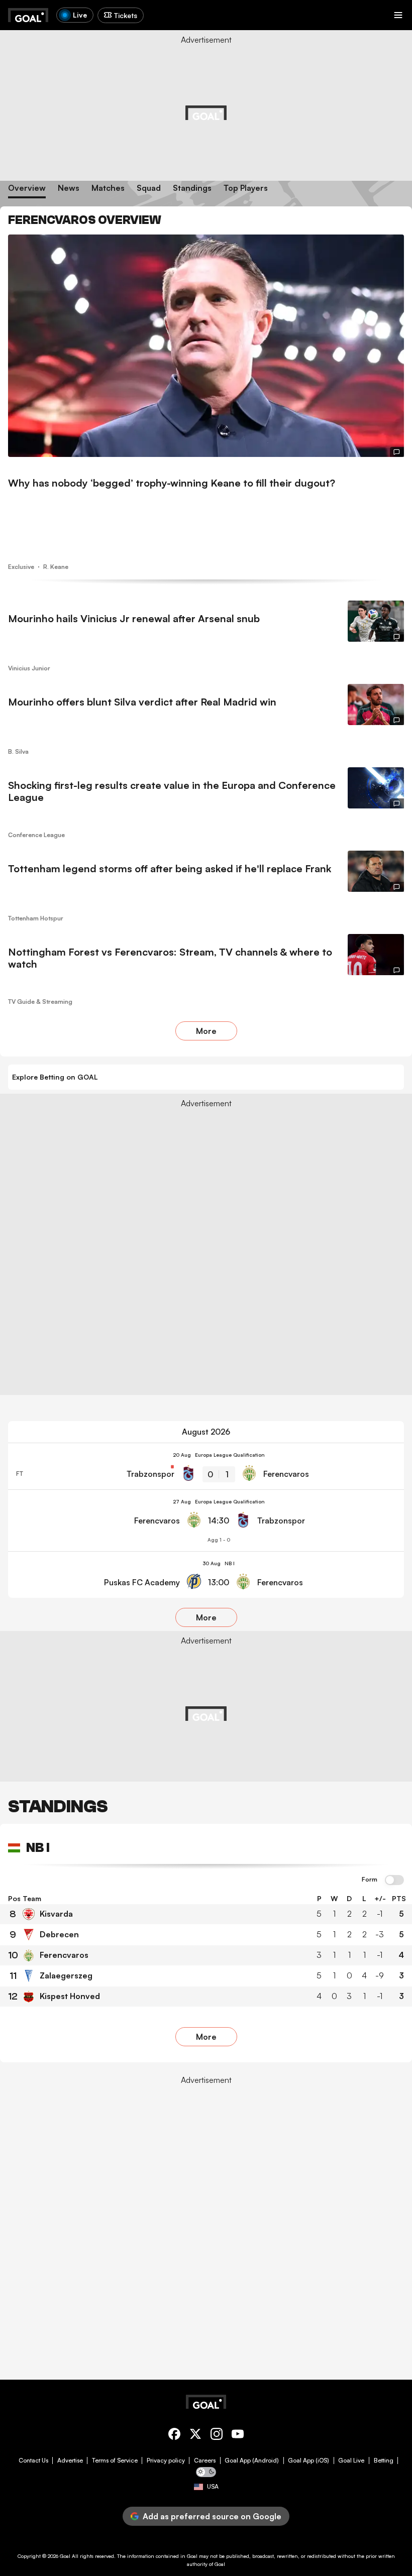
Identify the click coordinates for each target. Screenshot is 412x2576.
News (69, 188)
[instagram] (217, 2436)
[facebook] (174, 2436)
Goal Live (351, 2461)
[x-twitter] (195, 2436)
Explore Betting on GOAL (55, 1077)
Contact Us (33, 2461)
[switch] (394, 1881)
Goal (65, 2556)
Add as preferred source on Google (212, 2516)
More (206, 1031)
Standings (192, 188)
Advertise (70, 2461)
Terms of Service (115, 2461)
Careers (205, 2461)
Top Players (246, 188)
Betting (384, 2461)
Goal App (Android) (252, 2461)
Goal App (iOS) (308, 2461)
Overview (27, 188)
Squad (149, 188)
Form (370, 1880)
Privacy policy (166, 2461)
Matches (108, 188)
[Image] (206, 346)
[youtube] (238, 2436)
